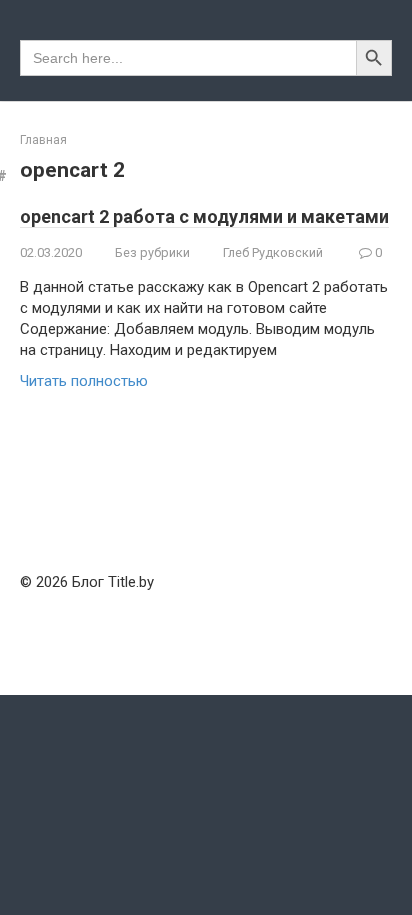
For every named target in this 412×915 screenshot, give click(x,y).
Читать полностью (84, 381)
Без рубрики (152, 252)
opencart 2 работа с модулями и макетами (204, 216)
